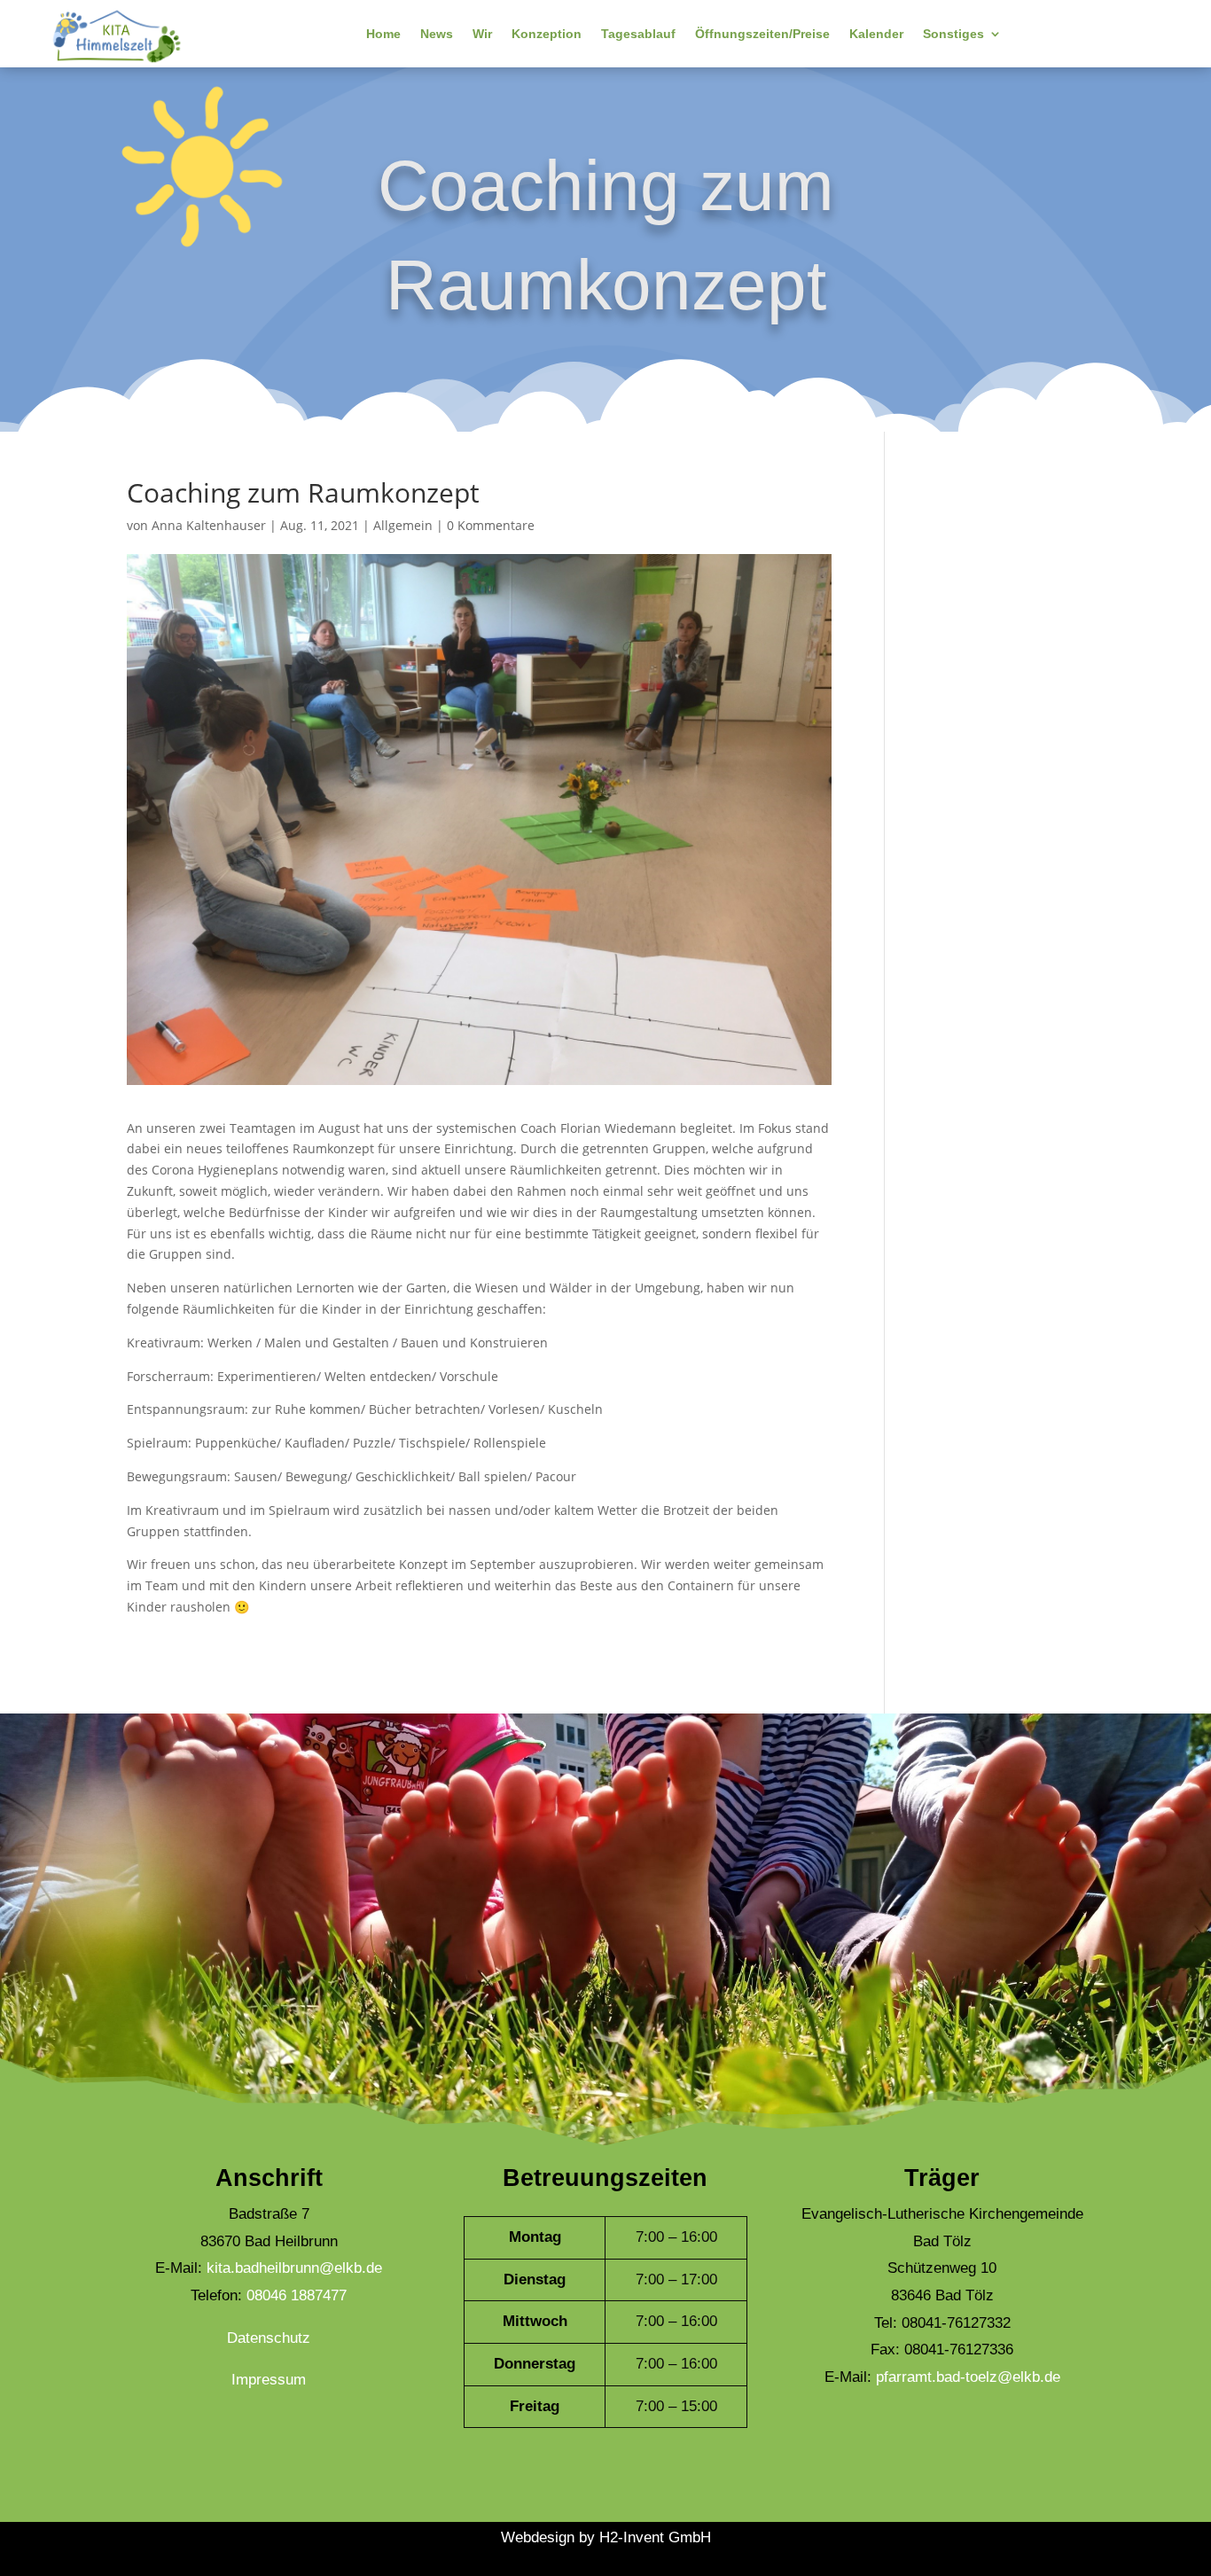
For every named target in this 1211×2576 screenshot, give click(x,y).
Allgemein (403, 525)
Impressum (269, 2380)
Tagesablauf (638, 34)
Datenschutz (269, 2338)
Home (383, 34)
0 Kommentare (491, 525)
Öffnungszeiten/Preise (762, 34)
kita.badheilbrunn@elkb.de (294, 2268)
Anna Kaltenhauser (209, 525)
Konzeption (547, 34)
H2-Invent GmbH (655, 2537)
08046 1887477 (297, 2295)
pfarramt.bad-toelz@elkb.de (968, 2377)
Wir (482, 34)
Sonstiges (953, 34)
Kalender (876, 34)
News (437, 34)
